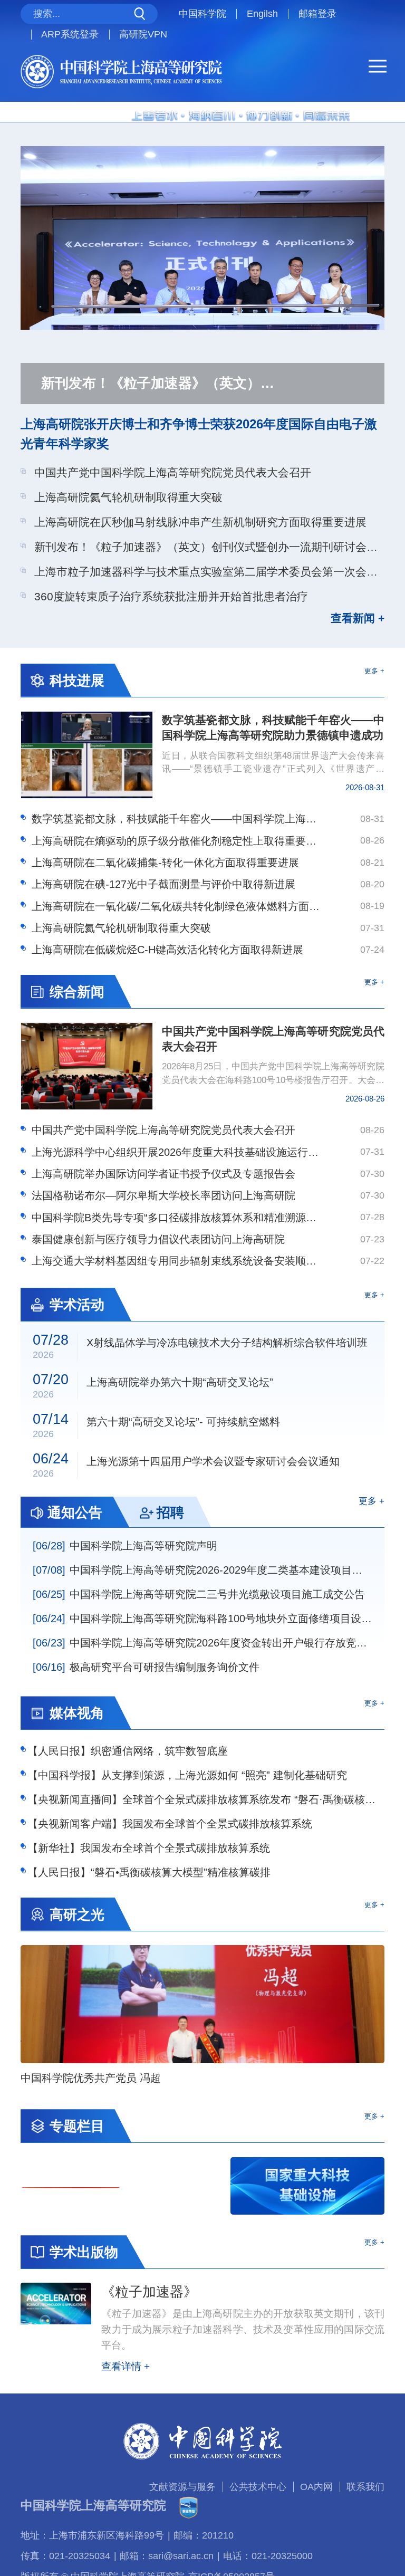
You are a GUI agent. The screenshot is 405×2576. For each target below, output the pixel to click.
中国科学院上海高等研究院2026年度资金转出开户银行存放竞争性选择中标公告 (203, 1643)
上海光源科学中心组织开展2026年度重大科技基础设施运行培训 (176, 1152)
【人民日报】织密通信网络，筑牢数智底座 (128, 1751)
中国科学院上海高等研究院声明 (125, 1546)
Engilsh (262, 14)
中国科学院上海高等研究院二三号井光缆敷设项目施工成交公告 (199, 1594)
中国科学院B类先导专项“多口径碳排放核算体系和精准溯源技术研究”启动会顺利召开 (176, 1218)
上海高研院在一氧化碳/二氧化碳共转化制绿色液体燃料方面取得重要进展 (176, 906)
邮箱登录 (317, 14)
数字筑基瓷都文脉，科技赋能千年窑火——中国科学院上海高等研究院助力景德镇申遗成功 (176, 819)
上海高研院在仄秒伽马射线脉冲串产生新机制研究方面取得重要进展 (200, 522)
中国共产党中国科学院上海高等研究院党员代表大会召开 (173, 472)
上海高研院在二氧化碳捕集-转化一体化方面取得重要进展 (165, 863)
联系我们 (365, 2487)
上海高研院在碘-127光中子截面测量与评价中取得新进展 (163, 884)
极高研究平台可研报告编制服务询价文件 (146, 1667)
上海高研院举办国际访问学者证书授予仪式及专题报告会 (163, 1174)
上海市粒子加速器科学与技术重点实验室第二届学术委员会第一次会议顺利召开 (209, 572)
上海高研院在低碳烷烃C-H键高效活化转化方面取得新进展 (167, 950)
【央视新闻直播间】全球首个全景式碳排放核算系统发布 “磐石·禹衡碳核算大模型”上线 (206, 1799)
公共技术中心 (258, 2487)
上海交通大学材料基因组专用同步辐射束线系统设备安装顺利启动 (176, 1261)
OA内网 (316, 2487)
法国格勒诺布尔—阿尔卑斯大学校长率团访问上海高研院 (163, 1195)
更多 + (374, 671)
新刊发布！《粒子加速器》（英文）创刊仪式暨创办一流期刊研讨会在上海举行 (209, 547)
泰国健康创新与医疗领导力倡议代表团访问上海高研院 (158, 1239)
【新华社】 (149, 1848)
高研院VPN (143, 34)
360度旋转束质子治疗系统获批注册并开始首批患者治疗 (171, 596)
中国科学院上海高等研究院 (93, 2505)
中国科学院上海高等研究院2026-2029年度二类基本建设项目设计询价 (203, 1570)
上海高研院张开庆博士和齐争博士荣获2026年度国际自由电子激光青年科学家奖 (199, 434)
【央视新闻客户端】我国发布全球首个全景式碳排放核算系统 (170, 1824)
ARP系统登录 (70, 34)
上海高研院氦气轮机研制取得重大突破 (128, 497)
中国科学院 (202, 14)
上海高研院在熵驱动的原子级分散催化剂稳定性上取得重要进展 (176, 841)
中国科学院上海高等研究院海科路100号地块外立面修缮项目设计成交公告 (203, 1619)
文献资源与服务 (182, 2487)
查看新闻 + (358, 619)
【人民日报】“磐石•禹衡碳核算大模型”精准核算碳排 (149, 1872)
